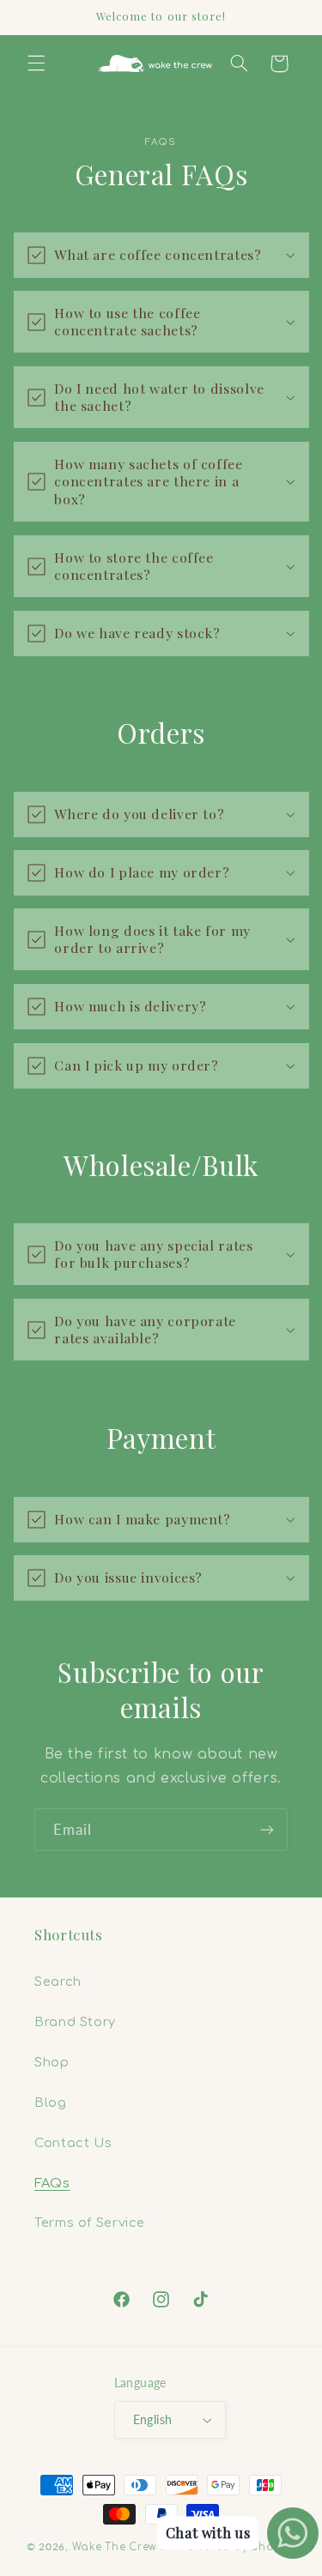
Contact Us (73, 2143)
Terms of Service (90, 2223)
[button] (36, 63)
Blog (51, 2102)
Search (58, 1982)
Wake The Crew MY (125, 2547)
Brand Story (75, 2022)
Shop (52, 2062)
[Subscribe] (267, 1829)
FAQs (52, 2183)
